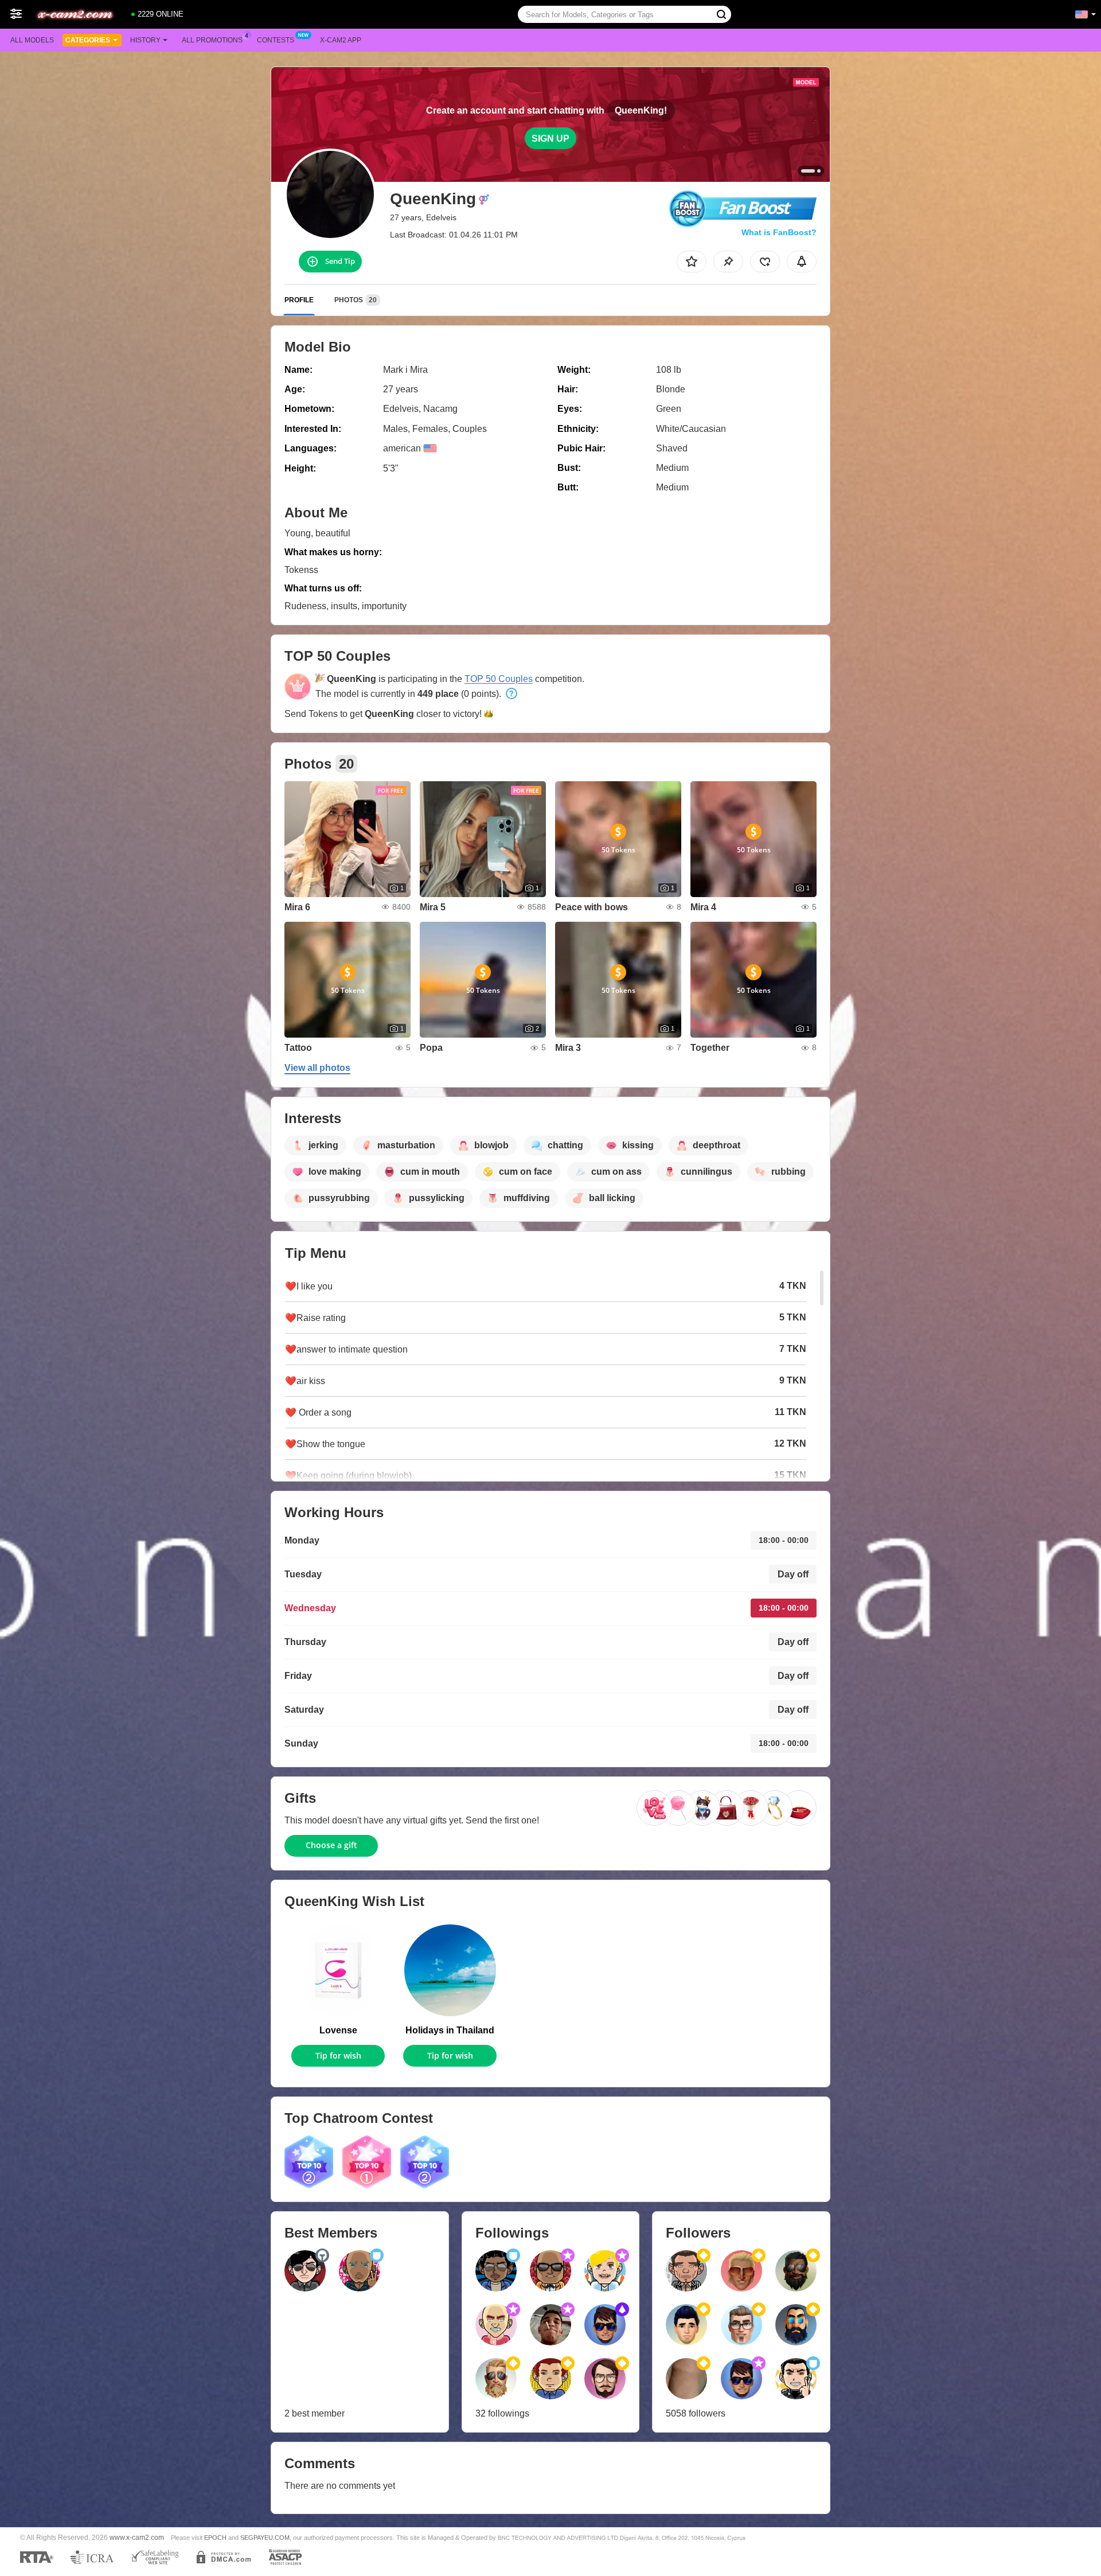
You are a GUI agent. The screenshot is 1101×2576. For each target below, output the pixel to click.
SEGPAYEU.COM (265, 2538)
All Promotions (212, 40)
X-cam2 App (341, 40)
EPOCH (215, 2538)
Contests (276, 40)
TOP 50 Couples (499, 679)
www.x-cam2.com (137, 2537)
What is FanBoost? (779, 232)
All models (32, 40)
